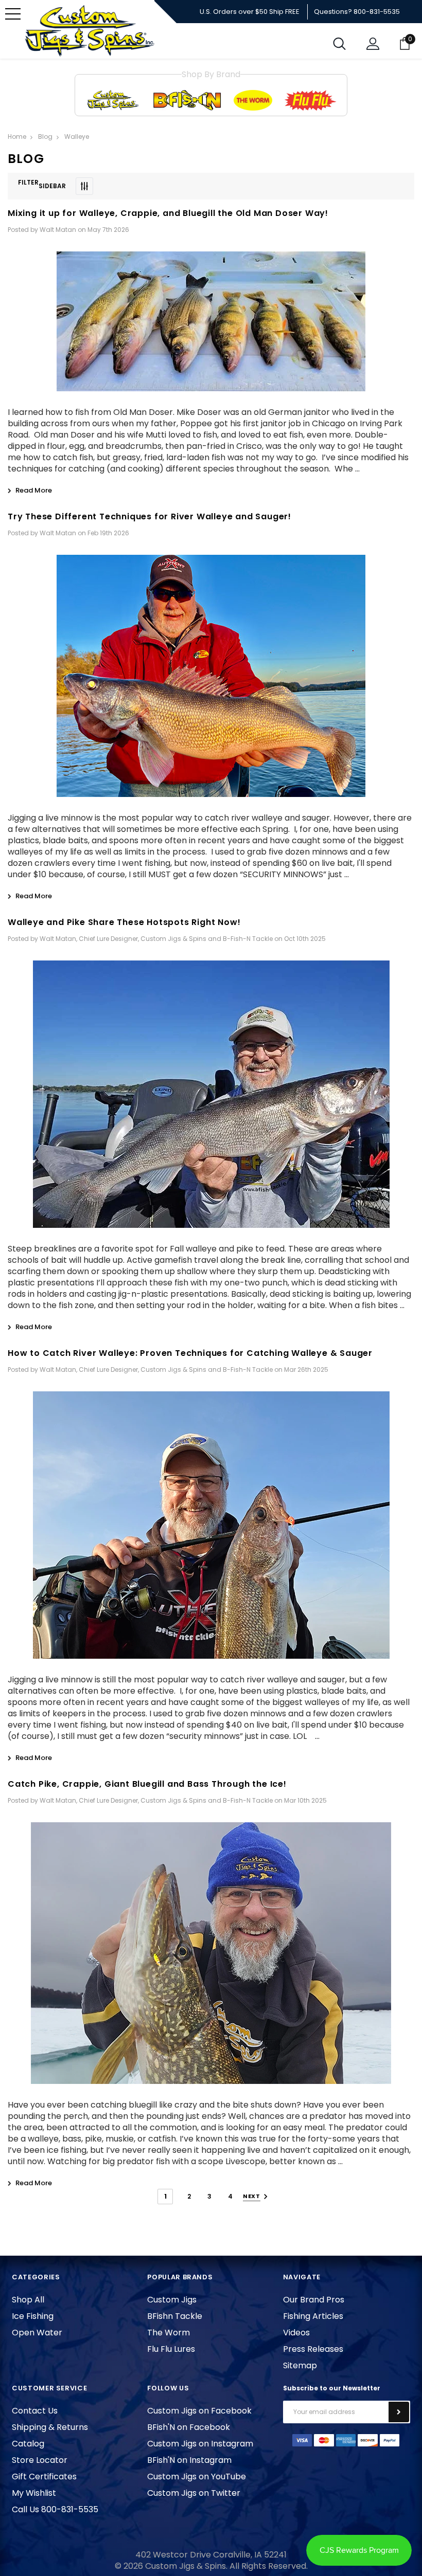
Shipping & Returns (50, 2427)
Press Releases (313, 2349)
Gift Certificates (44, 2477)
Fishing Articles (313, 2316)
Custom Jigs (172, 2300)
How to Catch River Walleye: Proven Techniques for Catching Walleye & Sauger (190, 1353)
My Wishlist (34, 2493)
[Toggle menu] (13, 14)
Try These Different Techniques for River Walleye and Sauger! (150, 516)
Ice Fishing (33, 2316)
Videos (296, 2333)
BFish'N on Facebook (189, 2427)
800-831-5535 (377, 12)
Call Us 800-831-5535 (55, 2509)
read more (34, 490)
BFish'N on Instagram (189, 2460)
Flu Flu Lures (171, 2349)
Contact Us (35, 2411)
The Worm (169, 2333)
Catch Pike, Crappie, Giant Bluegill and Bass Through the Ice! (147, 1784)
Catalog (28, 2444)
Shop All (28, 2300)
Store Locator (40, 2460)
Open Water (37, 2333)
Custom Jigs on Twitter (194, 2493)
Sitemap (300, 2365)
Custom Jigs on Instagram (200, 2444)
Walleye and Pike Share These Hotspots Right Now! (124, 922)
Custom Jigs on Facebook (199, 2411)
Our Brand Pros (314, 2300)
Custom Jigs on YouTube (197, 2477)
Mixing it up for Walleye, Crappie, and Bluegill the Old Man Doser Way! (168, 213)
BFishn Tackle (175, 2316)
